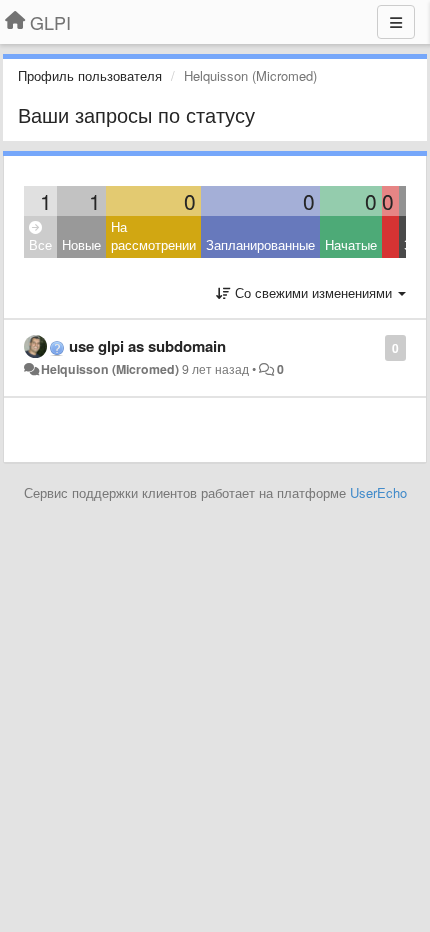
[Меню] (396, 22)
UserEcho (378, 492)
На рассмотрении (153, 236)
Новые (81, 244)
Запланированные (260, 244)
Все (40, 244)
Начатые (351, 244)
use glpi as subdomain (147, 346)
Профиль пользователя (90, 75)
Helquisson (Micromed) (110, 369)
